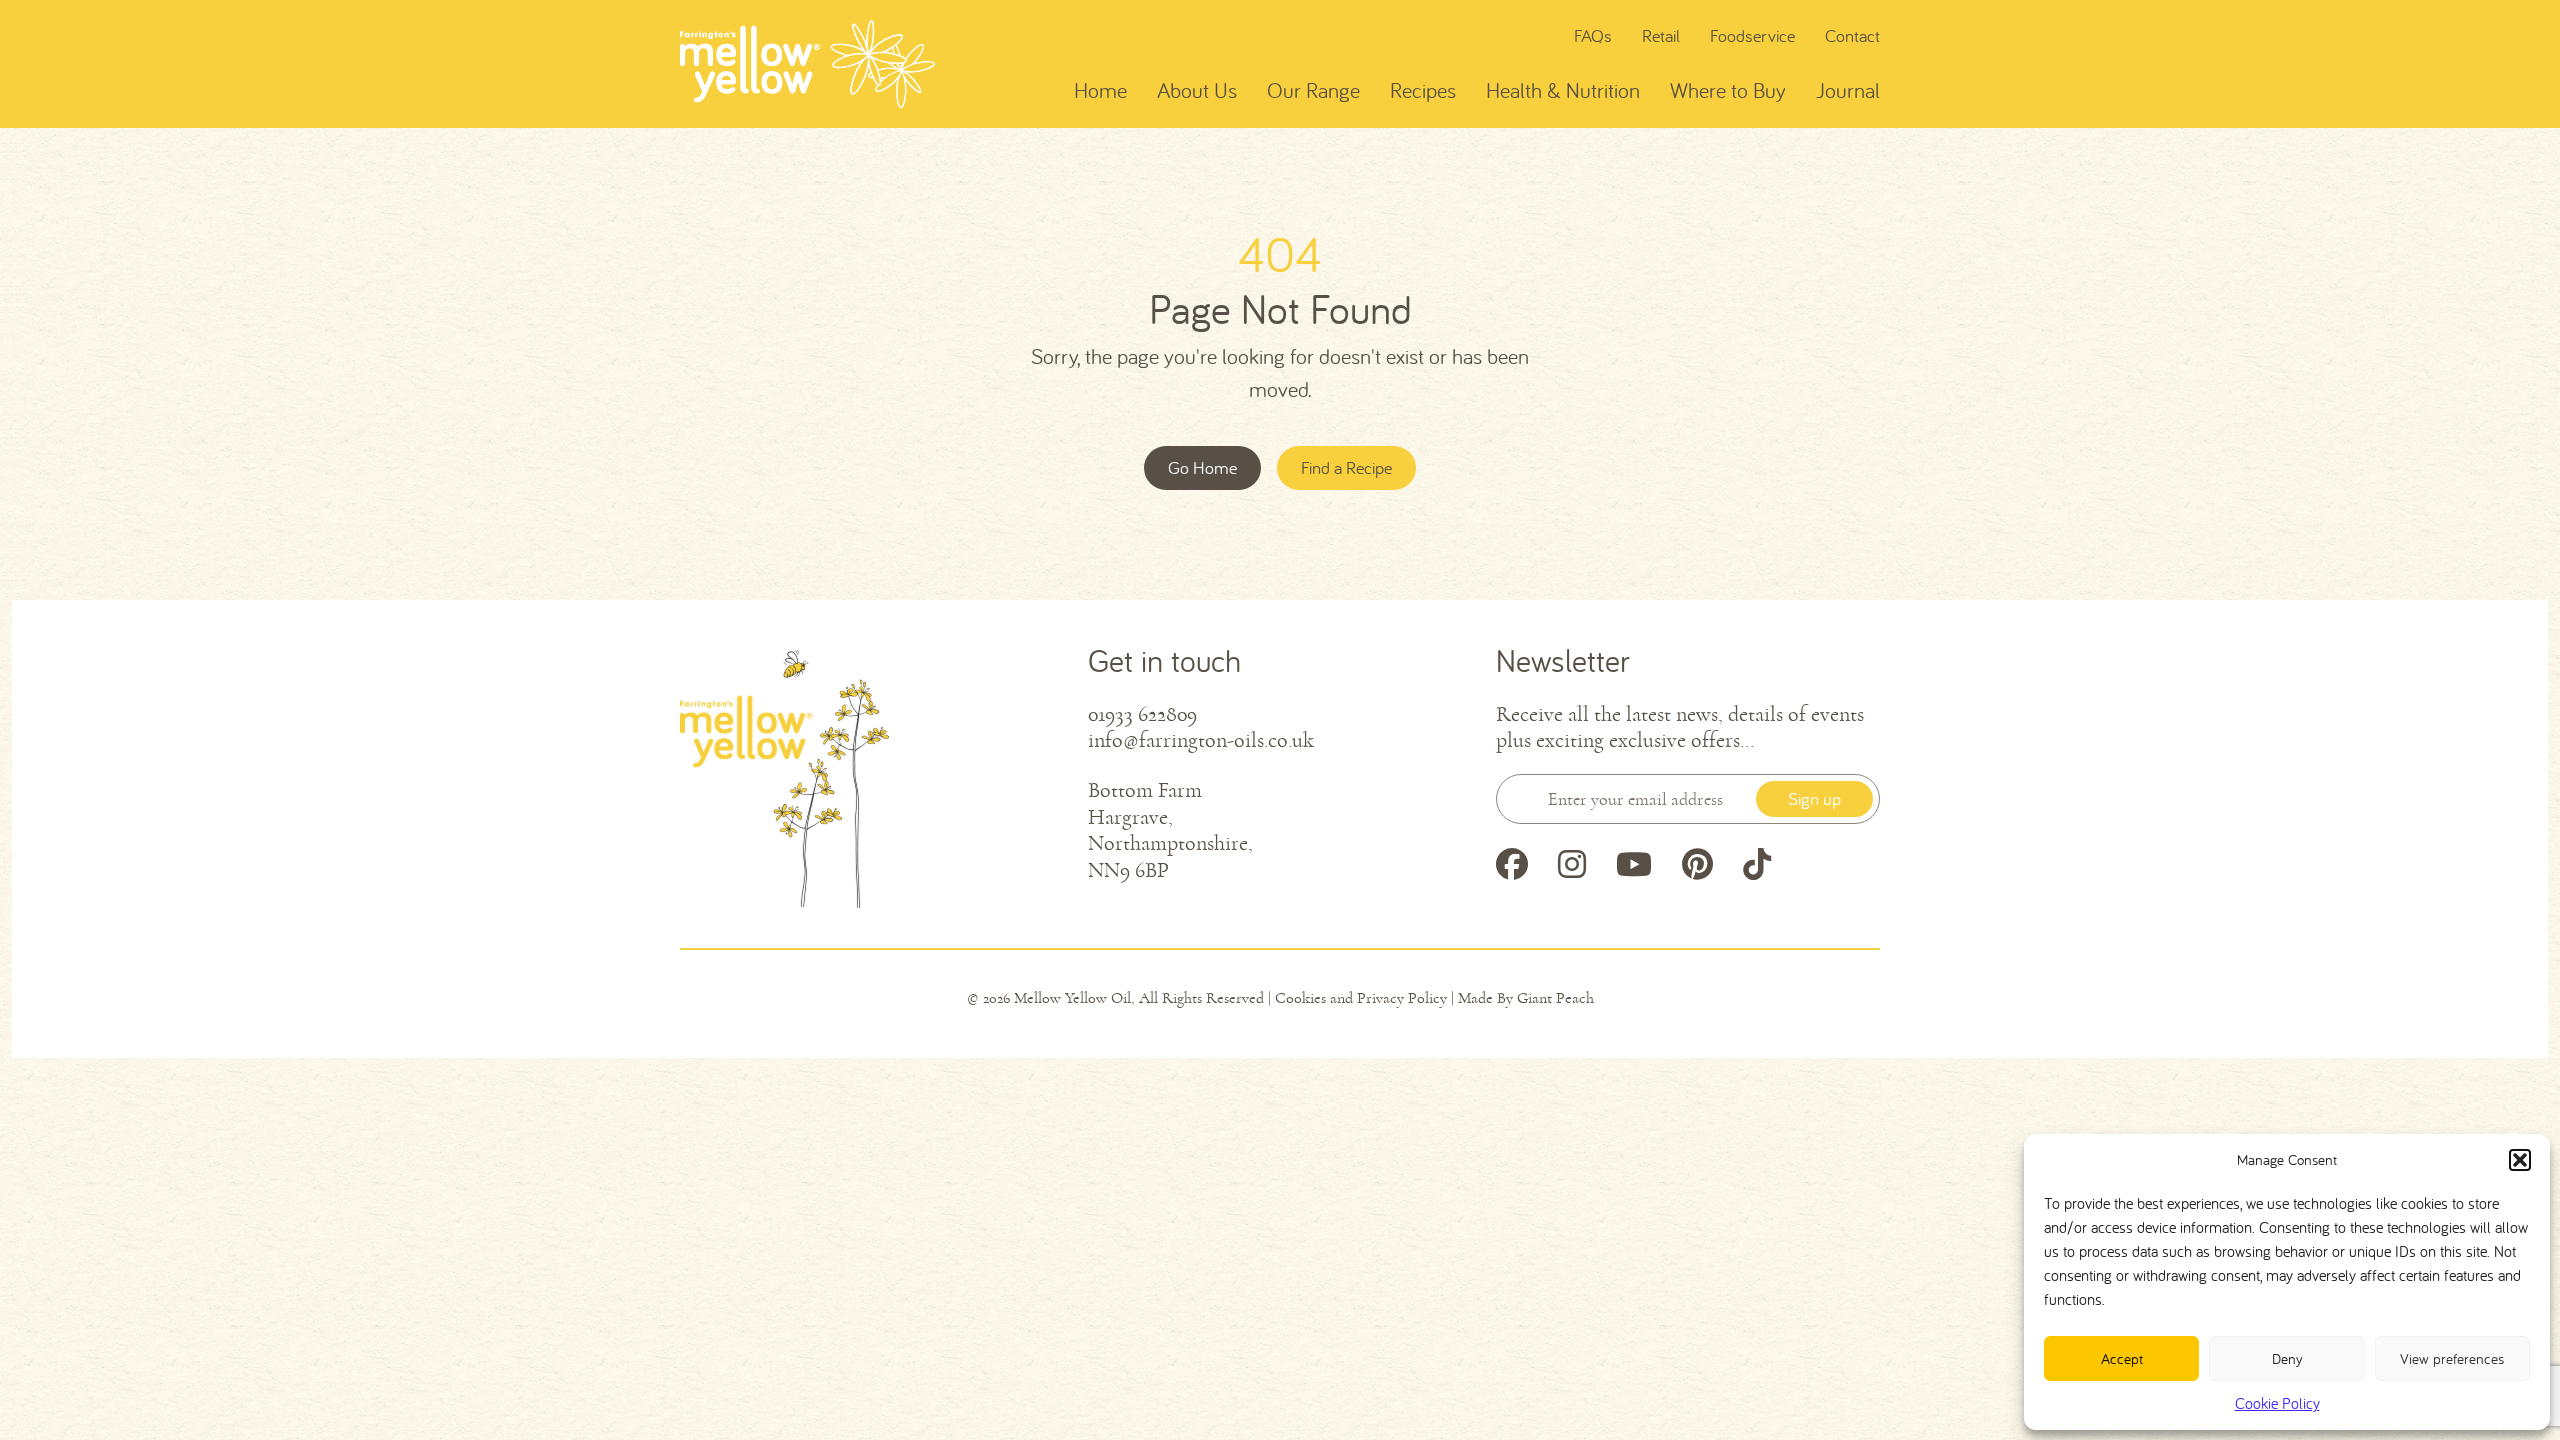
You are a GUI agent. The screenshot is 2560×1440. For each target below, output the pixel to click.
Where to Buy (1728, 90)
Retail (1661, 35)
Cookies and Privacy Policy (1361, 998)
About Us (1197, 90)
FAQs (1593, 35)
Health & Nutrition (1563, 90)
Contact (1852, 35)
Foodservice (1752, 35)
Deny (2287, 1358)
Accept (2122, 1358)
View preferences (2452, 1358)
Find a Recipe (1346, 467)
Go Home (1202, 467)
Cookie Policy (2277, 1403)
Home (1100, 90)
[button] (2520, 1160)
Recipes (1423, 90)
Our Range (1313, 90)
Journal (1848, 90)
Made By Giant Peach (1526, 998)
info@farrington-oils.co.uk (1201, 741)
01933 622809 (1142, 715)
